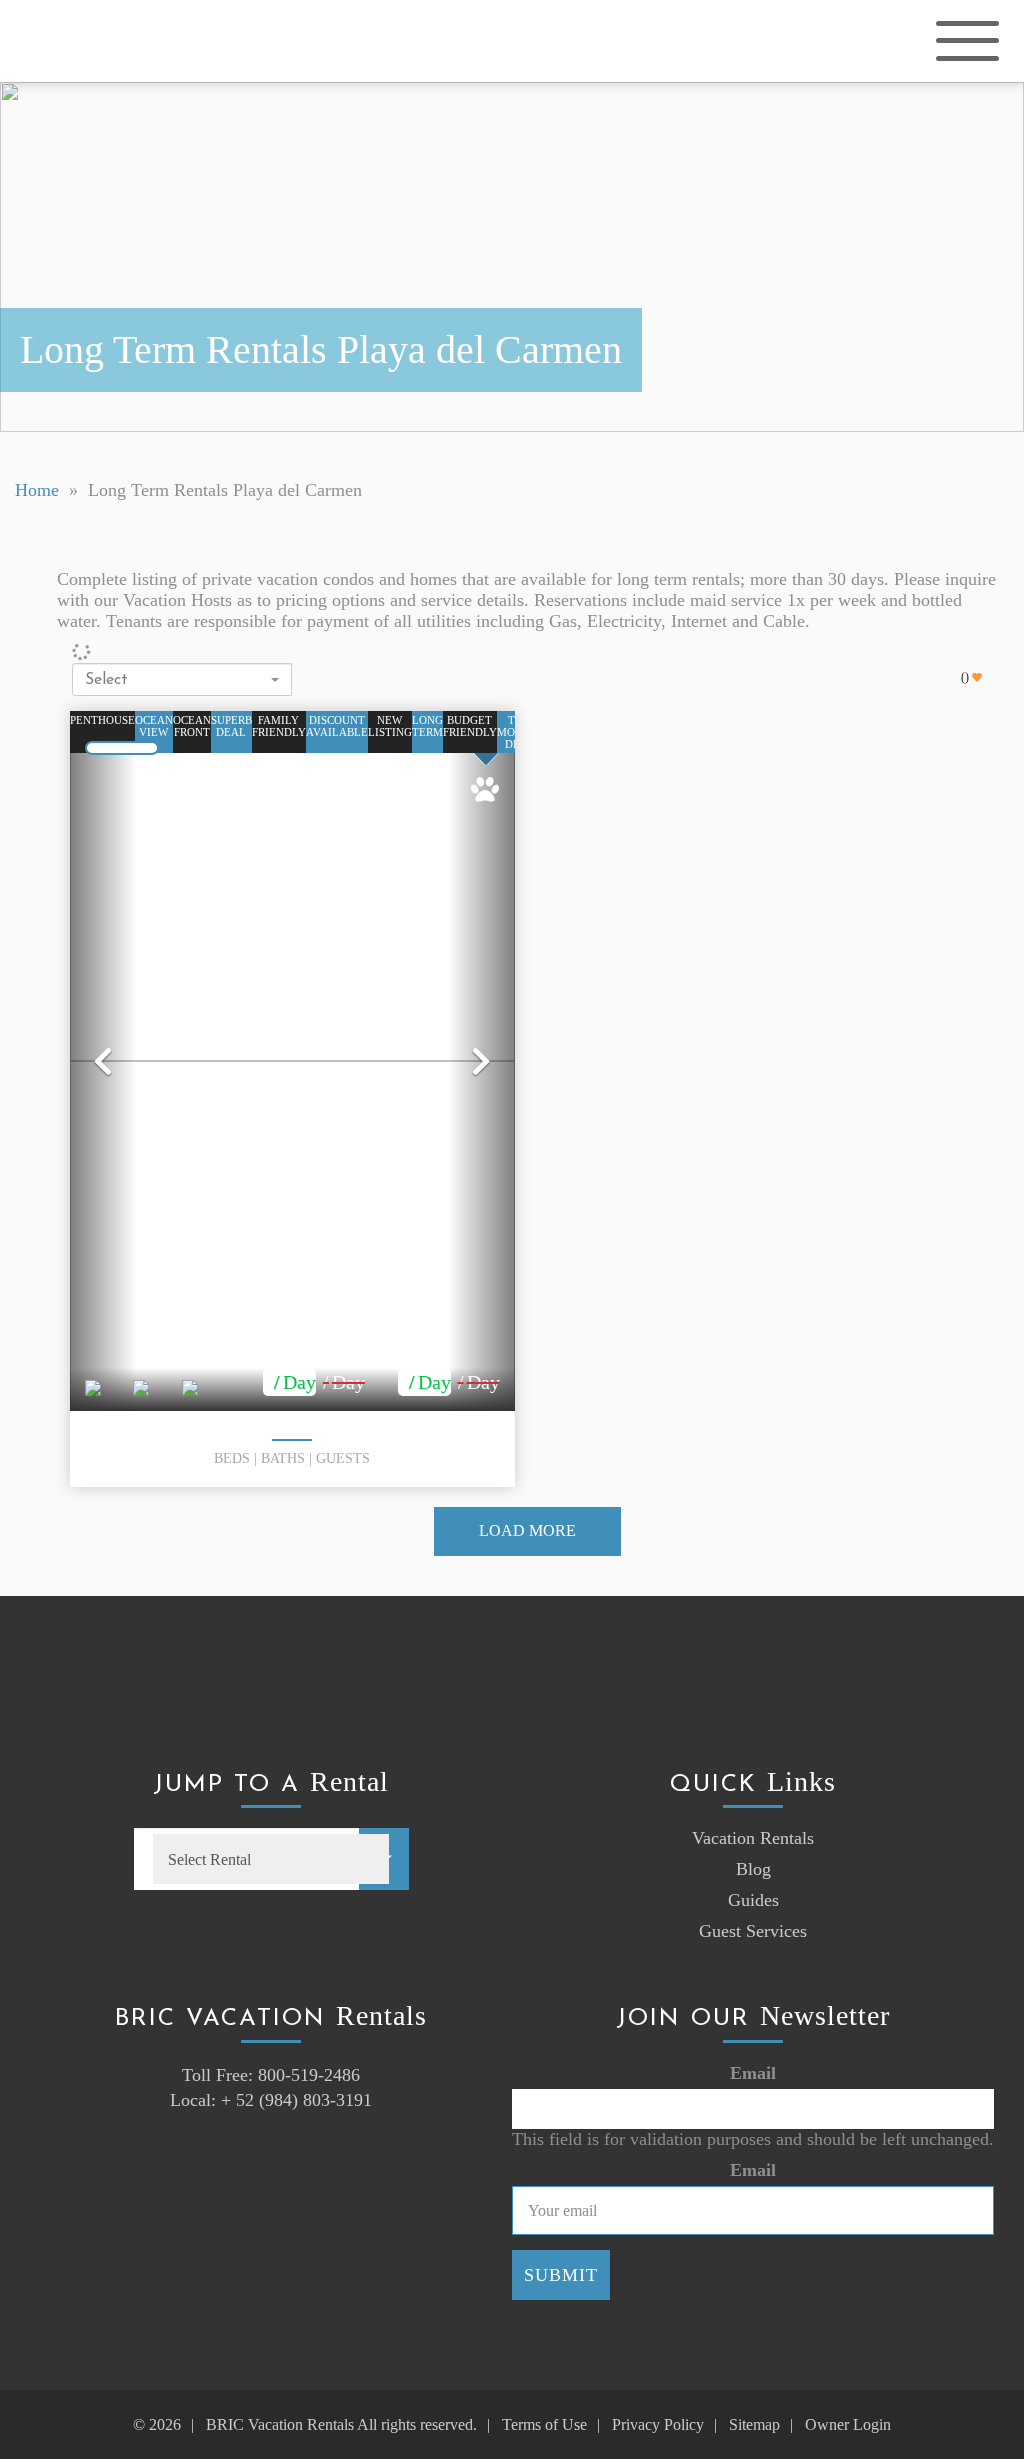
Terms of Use (544, 2424)
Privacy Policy (658, 2424)
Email (753, 2073)
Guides (753, 1900)
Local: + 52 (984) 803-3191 (271, 2100)
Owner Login (848, 2424)
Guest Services (753, 1931)
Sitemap (754, 2424)
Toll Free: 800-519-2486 (271, 2075)
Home (37, 490)
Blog (753, 1869)
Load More (527, 1530)
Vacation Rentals (753, 1838)
